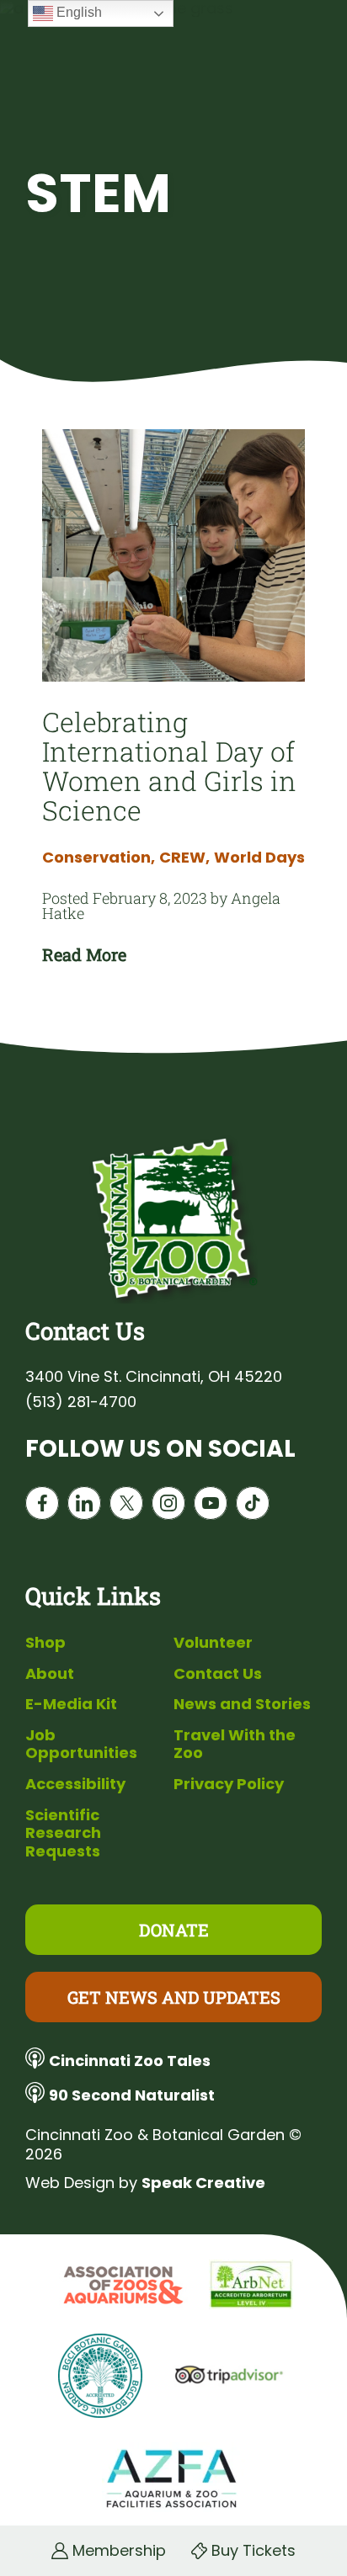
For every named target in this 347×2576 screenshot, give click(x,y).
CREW (184, 858)
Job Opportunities (81, 1744)
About (50, 1673)
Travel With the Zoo (235, 1744)
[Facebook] (42, 1507)
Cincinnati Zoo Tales (130, 2061)
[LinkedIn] (84, 1507)
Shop (45, 1642)
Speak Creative (203, 2183)
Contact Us (218, 1673)
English (77, 12)
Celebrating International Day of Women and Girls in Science (169, 766)
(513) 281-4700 (81, 1402)
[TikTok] (253, 1507)
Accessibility (75, 1784)
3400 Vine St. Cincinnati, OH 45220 (154, 1377)
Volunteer (213, 1642)
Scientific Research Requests (63, 1833)
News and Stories (242, 1704)
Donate (174, 1930)
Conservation (99, 858)
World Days (259, 858)
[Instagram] (168, 1507)
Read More (84, 954)
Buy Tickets (254, 2551)
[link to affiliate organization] (121, 2287)
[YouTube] (211, 1507)
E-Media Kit (71, 1704)
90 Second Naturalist (132, 2095)
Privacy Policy (229, 1784)
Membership (119, 2551)
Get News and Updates (174, 1997)
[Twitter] (126, 1507)
